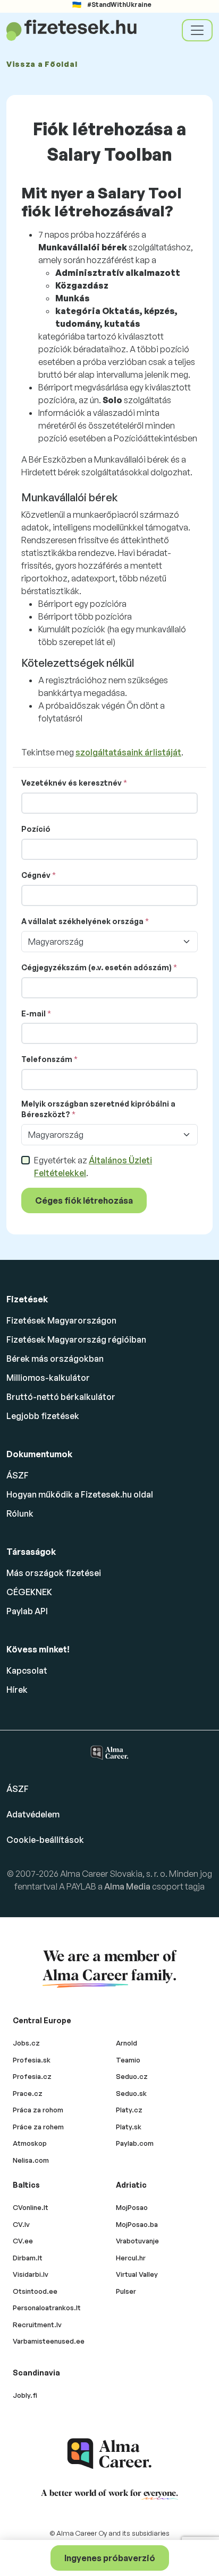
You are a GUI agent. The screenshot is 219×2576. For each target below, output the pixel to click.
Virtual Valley (137, 2274)
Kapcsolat (27, 1670)
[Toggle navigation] (197, 30)
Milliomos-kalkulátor (48, 1378)
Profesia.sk (32, 2060)
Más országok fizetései (54, 1573)
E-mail (33, 1013)
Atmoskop (30, 2143)
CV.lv (21, 2224)
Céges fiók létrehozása (84, 1200)
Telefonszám (47, 1059)
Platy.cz (129, 2110)
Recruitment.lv (37, 2325)
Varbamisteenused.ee (49, 2341)
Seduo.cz (132, 2076)
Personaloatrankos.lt (47, 2308)
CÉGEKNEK (29, 1592)
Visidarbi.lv (31, 2274)
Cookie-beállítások (45, 1840)
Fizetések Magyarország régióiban (76, 1339)
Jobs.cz (26, 2043)
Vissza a (42, 64)
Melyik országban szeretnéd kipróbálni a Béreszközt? (98, 1109)
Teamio (128, 2060)
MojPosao (132, 2207)
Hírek (17, 1690)
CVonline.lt (31, 2207)
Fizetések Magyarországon (61, 1320)
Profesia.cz (32, 2076)
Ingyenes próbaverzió (110, 2558)
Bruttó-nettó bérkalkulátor (61, 1397)
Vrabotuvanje (137, 2241)
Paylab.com (135, 2143)
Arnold (127, 2043)
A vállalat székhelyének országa (82, 921)
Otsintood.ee (35, 2291)
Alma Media (128, 1886)
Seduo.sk (131, 2093)
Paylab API (27, 1611)
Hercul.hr (131, 2258)
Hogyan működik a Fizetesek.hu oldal (80, 1494)
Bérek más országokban (55, 1359)
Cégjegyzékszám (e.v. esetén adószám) (96, 967)
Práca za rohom (38, 2110)
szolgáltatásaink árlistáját (128, 752)
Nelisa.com (31, 2160)
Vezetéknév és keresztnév (71, 783)
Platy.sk (129, 2127)
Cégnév (36, 875)
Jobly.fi (25, 2395)
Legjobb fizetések (43, 1416)
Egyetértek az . (93, 1167)
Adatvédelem (33, 1814)
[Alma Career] (109, 2454)
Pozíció (36, 829)
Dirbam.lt (28, 2258)
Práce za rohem (38, 2127)
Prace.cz (28, 2093)
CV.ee (23, 2241)
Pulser (126, 2291)
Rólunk (20, 1513)
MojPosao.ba (137, 2224)
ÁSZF (18, 1475)
